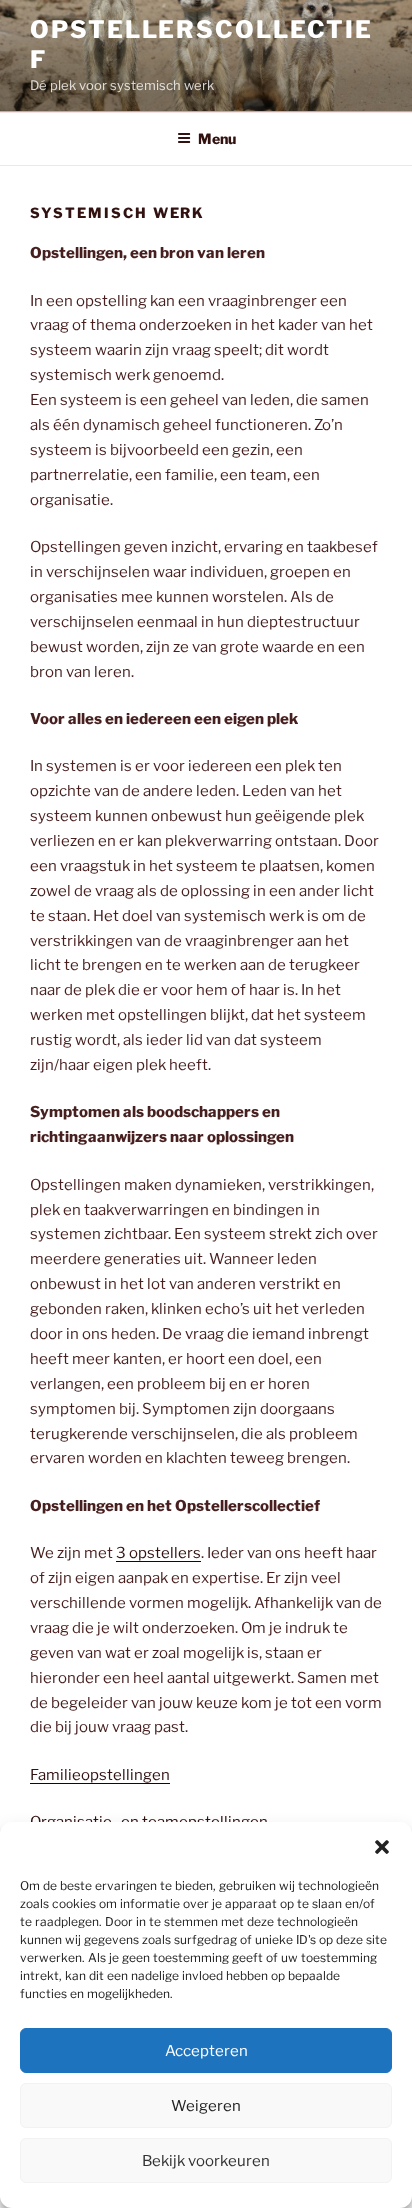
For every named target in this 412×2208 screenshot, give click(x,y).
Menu (217, 138)
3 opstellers (158, 1553)
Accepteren (206, 2051)
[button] (382, 1847)
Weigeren (206, 2106)
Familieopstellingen (100, 1775)
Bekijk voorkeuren (206, 2161)
